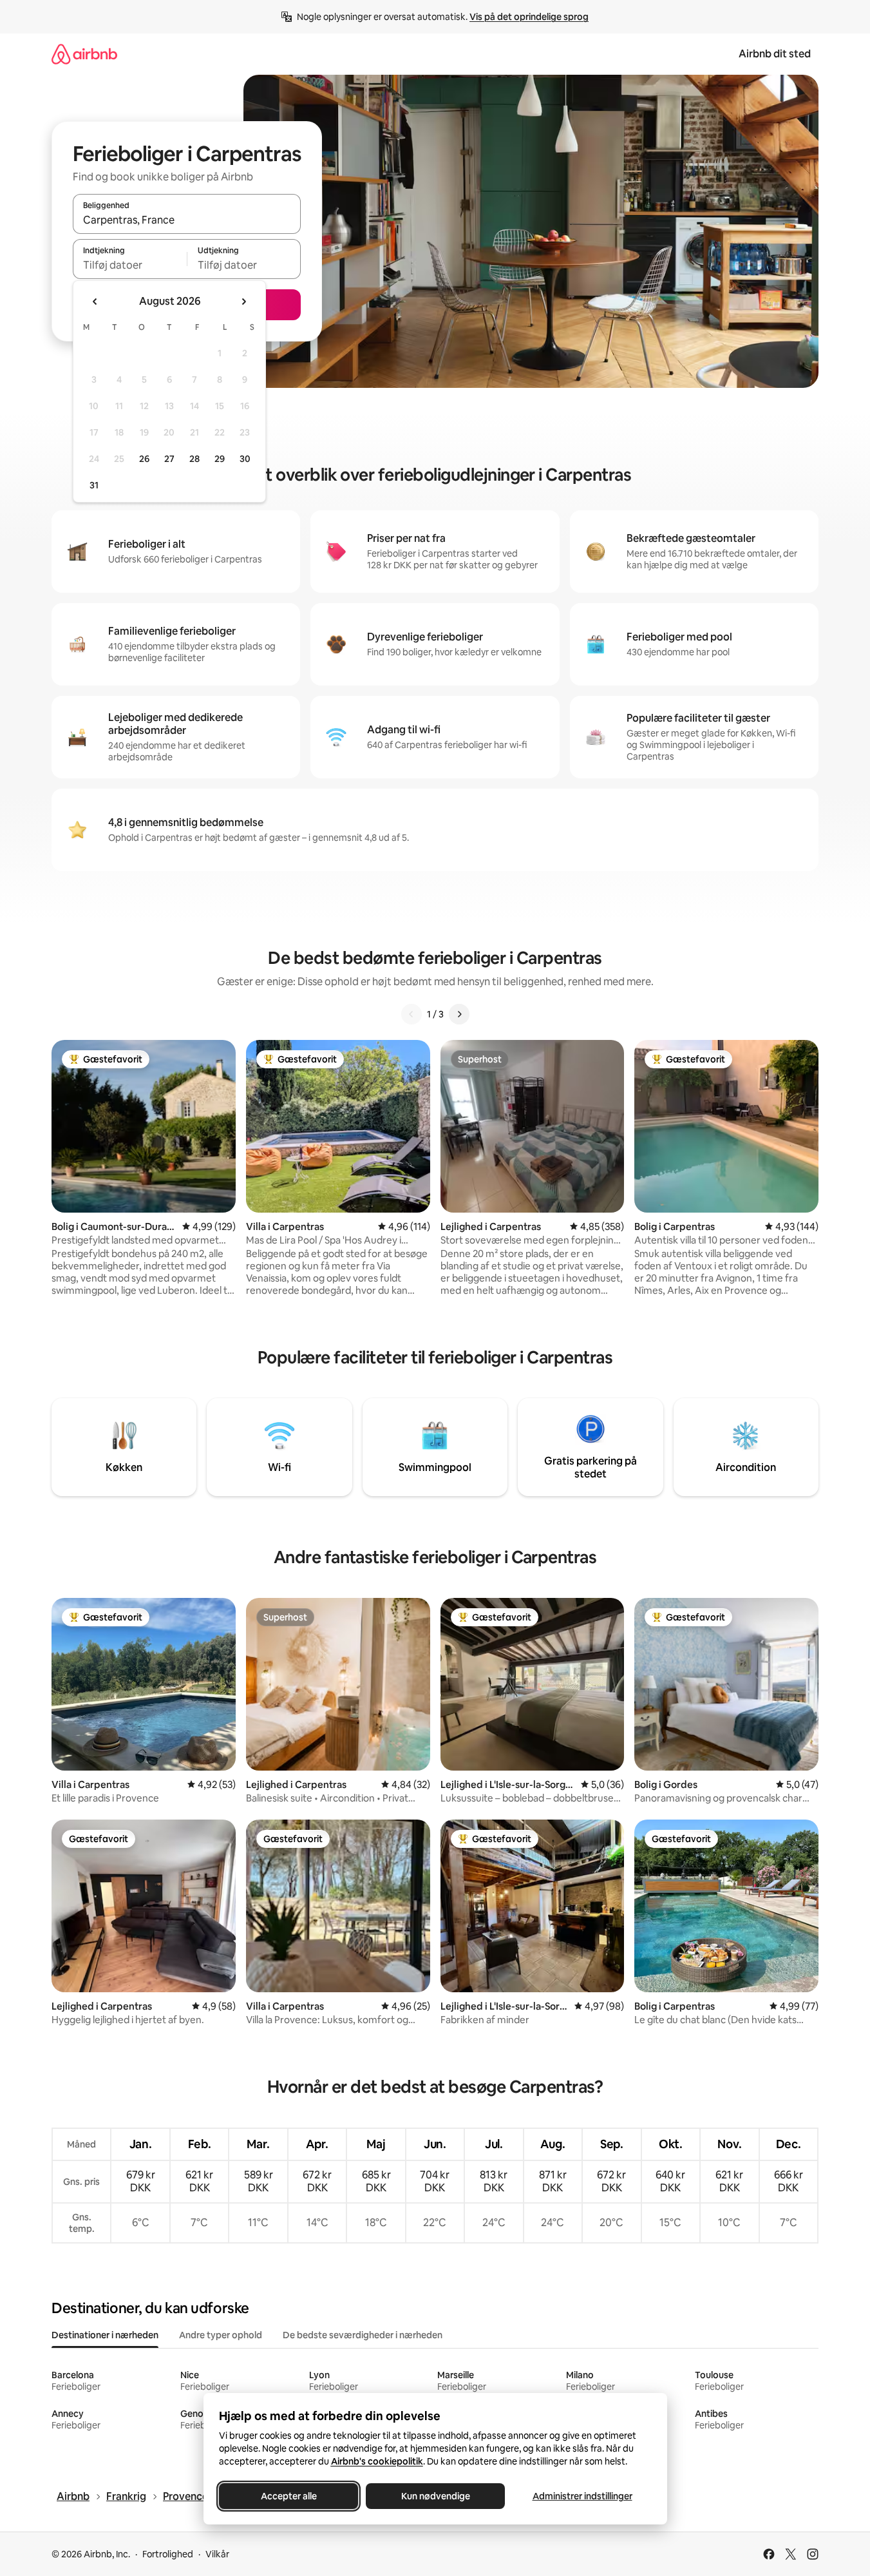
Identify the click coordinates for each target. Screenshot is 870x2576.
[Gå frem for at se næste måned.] (243, 302)
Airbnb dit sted (775, 54)
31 (94, 485)
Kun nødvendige (435, 2496)
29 (220, 459)
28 (194, 459)
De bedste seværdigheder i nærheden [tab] (363, 2335)
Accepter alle (288, 2496)
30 (245, 459)
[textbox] (130, 265)
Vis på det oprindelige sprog (529, 17)
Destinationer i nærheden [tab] (105, 2335)
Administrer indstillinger (582, 2496)
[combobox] (187, 220)
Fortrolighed (168, 2554)
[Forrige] (411, 1014)
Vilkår (217, 2554)
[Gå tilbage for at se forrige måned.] (95, 302)
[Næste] (459, 1014)
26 (144, 459)
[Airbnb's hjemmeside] (84, 54)
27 (169, 459)
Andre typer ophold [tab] (221, 2335)
